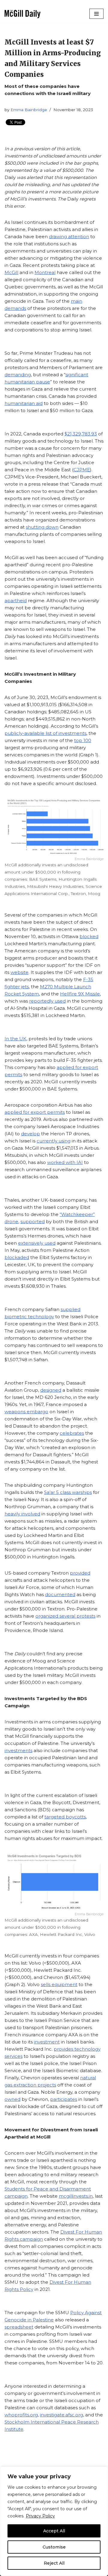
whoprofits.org (21, 2415)
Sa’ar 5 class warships (68, 1492)
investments (18, 1750)
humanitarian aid (24, 403)
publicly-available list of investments (45, 733)
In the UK (15, 1039)
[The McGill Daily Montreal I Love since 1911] (22, 14)
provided (80, 1573)
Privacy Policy (40, 2516)
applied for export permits (35, 1112)
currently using (54, 1141)
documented (60, 1594)
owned (12, 2099)
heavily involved (22, 1514)
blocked (89, 936)
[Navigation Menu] (96, 14)
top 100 (83, 740)
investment (47, 2042)
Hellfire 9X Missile (80, 994)
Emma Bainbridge (29, 110)
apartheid (16, 601)
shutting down (42, 527)
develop (30, 1134)
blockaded (17, 1257)
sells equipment (59, 1984)
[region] (54, 2521)
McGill (11, 272)
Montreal (45, 272)
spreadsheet (19, 2327)
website (19, 972)
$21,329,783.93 (81, 434)
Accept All (54, 2531)
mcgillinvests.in (76, 2196)
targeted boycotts (65, 1817)
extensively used (37, 1243)
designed (51, 1390)
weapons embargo (26, 1412)
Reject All (54, 2563)
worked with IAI (65, 1162)
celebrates (72, 1433)
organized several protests (65, 1616)
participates (64, 2099)
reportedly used (47, 1001)
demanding (18, 375)
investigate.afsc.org (61, 2415)
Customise (54, 2547)
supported (33, 1222)
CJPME (82, 470)
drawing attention (69, 237)
